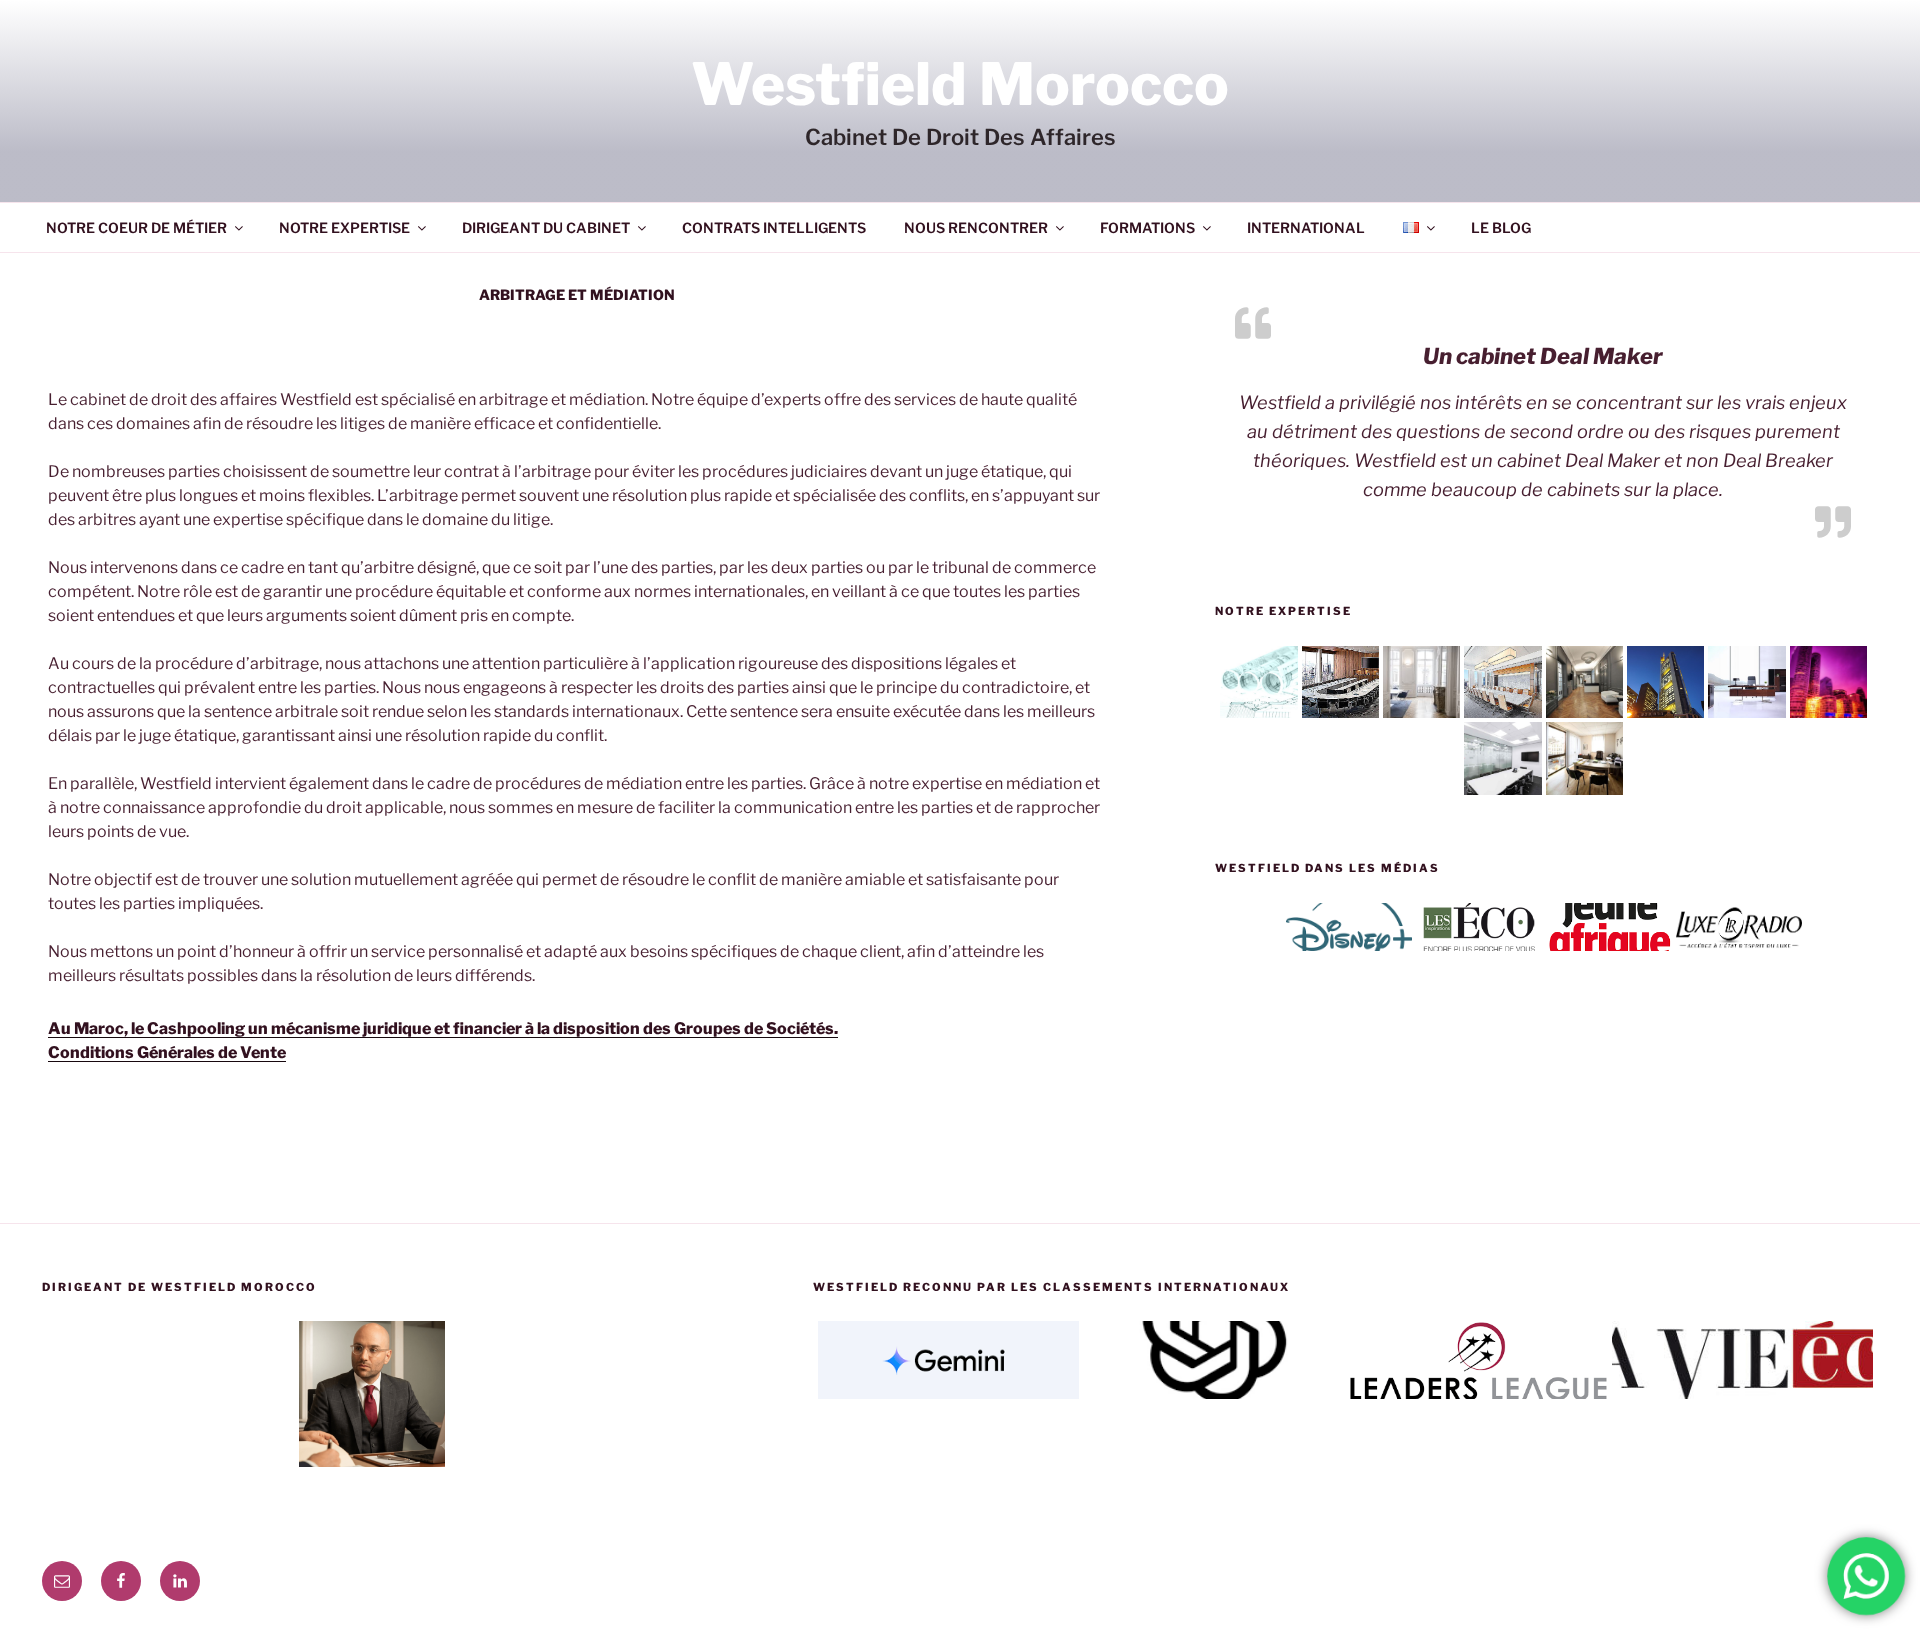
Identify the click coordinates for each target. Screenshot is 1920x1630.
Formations (1147, 227)
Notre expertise (344, 227)
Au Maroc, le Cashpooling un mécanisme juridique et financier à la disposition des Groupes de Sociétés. (443, 1028)
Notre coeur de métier (136, 227)
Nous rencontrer (976, 227)
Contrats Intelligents (774, 227)
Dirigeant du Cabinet (546, 227)
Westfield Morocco (960, 84)
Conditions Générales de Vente (167, 1052)
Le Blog (1501, 227)
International (1306, 227)
